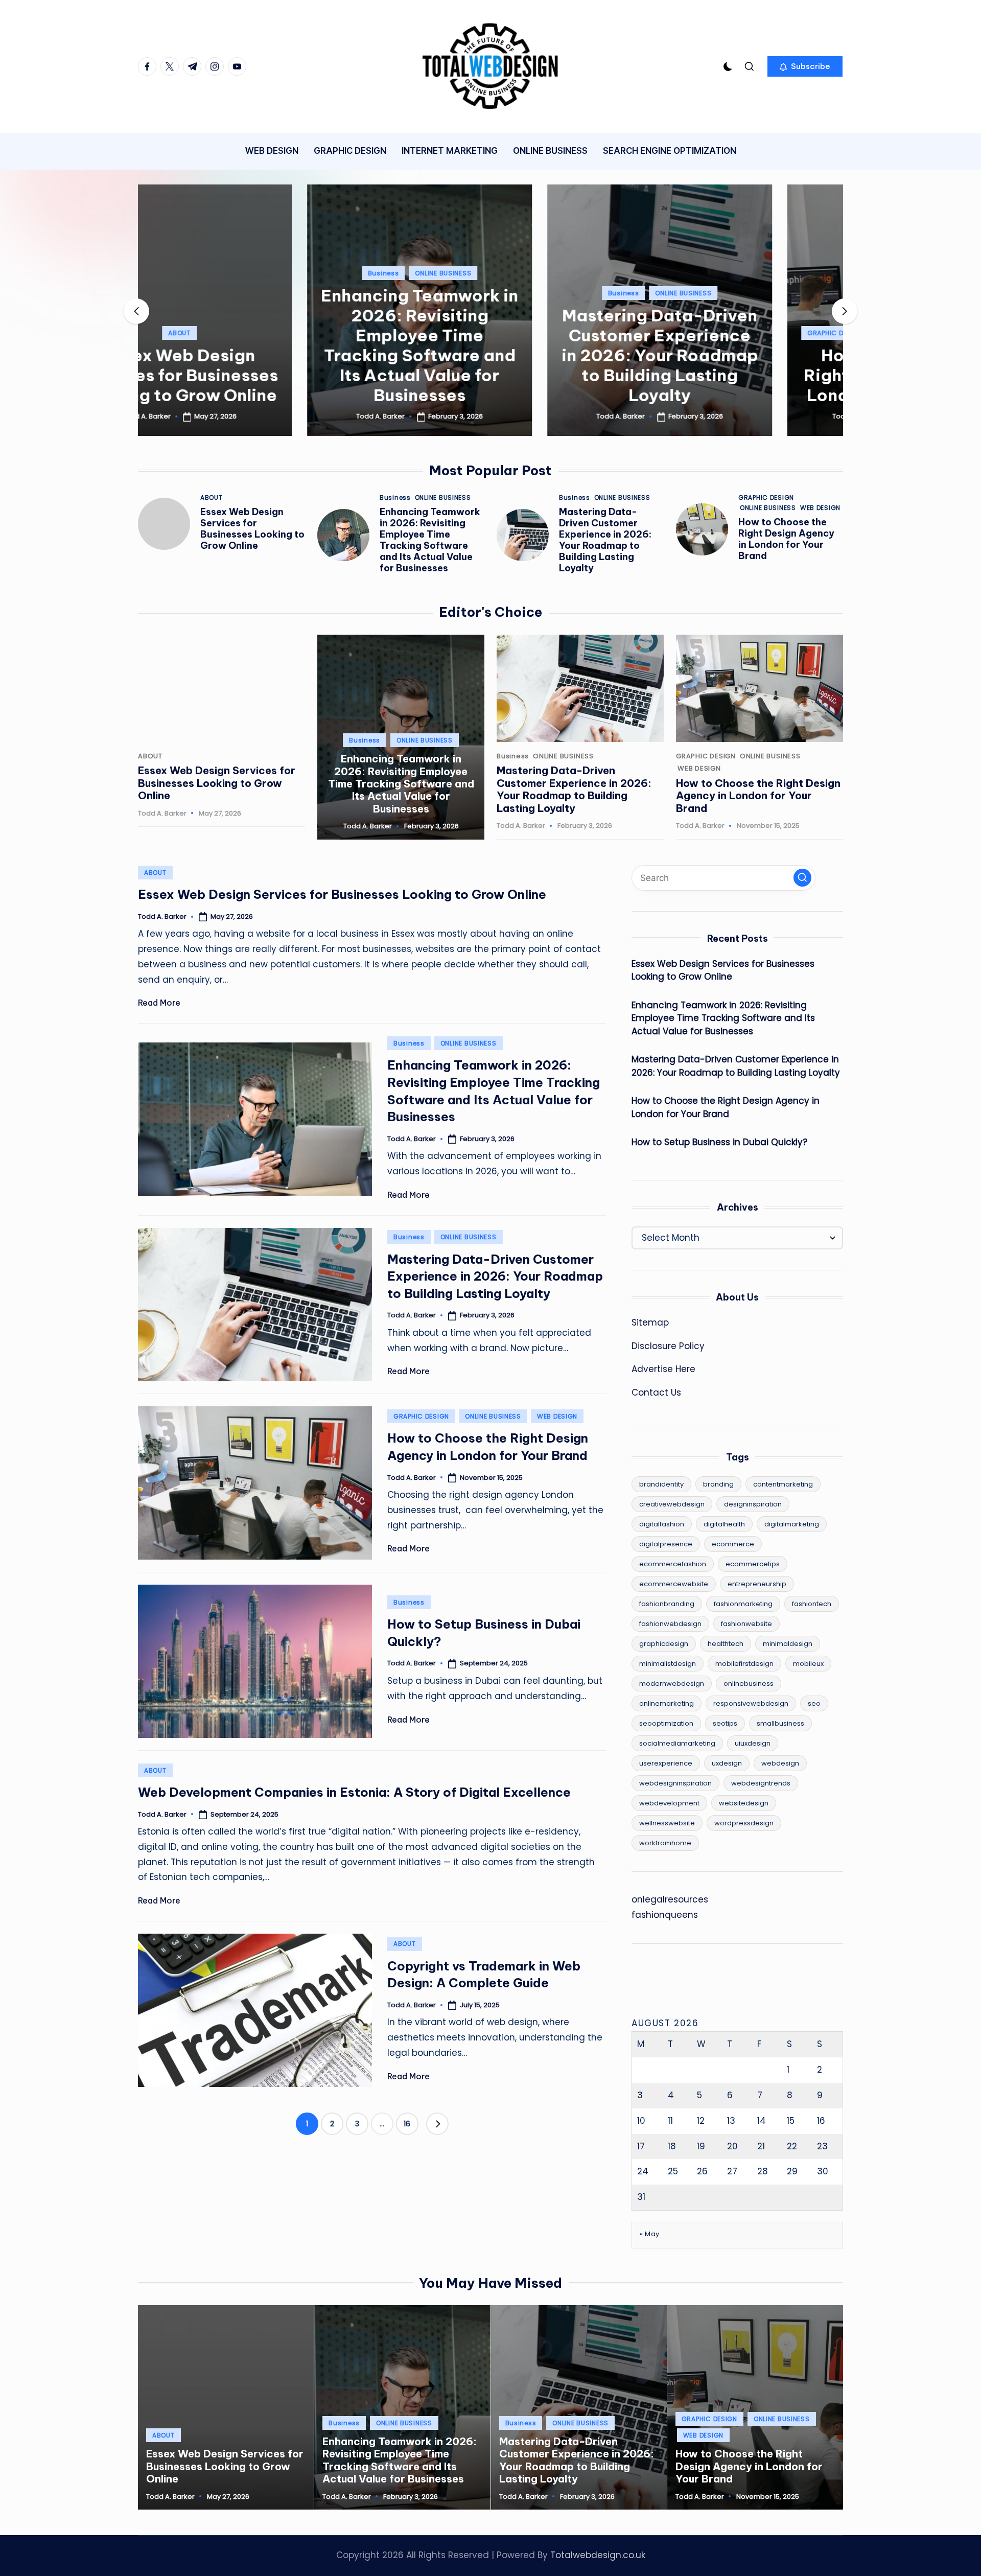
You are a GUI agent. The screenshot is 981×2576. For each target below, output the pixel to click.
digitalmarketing (792, 1524)
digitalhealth (724, 1524)
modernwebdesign (672, 1684)
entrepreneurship (757, 1584)
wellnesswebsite (667, 1823)
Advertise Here (663, 1369)
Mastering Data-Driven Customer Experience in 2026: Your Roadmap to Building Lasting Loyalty (491, 355)
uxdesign (727, 1763)
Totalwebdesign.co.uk (598, 2555)
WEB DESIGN (803, 333)
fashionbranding (667, 1604)
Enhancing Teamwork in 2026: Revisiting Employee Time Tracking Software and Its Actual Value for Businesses (250, 345)
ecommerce (733, 1544)
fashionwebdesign (670, 1624)
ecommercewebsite (674, 1584)
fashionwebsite (746, 1624)
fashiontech (812, 1604)
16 (407, 2124)
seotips (725, 1723)
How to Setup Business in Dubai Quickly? (719, 1142)
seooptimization (666, 1723)
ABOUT (212, 498)
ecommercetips (753, 1564)
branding (718, 1484)
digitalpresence (666, 1544)
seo (814, 1703)
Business (214, 273)
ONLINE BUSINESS (274, 273)
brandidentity (661, 1484)
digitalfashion (662, 1524)
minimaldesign (788, 1644)
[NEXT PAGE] (437, 2124)
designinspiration (753, 1504)
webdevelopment (669, 1803)
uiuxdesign (753, 1743)
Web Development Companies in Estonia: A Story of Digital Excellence (354, 1792)
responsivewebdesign (751, 1703)
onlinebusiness (749, 1684)
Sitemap (650, 1322)
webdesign (780, 1763)
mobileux (808, 1664)
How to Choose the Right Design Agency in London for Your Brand (731, 375)
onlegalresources (670, 1899)
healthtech (726, 1644)
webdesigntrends (761, 1783)
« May (650, 2234)
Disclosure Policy (668, 1346)
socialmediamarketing (677, 1743)
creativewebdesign (672, 1504)
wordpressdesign (744, 1823)
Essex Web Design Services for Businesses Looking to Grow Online (252, 529)
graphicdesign (664, 1644)
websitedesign (744, 1803)
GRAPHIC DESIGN (666, 333)
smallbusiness (780, 1723)
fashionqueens (665, 1915)
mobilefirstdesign (744, 1664)
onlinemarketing (667, 1703)
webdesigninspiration (675, 1783)
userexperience (666, 1763)
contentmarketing (783, 1484)
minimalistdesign (668, 1664)
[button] (805, 66)
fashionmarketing (743, 1604)
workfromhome (665, 1843)
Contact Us (656, 1393)
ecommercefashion (673, 1564)
